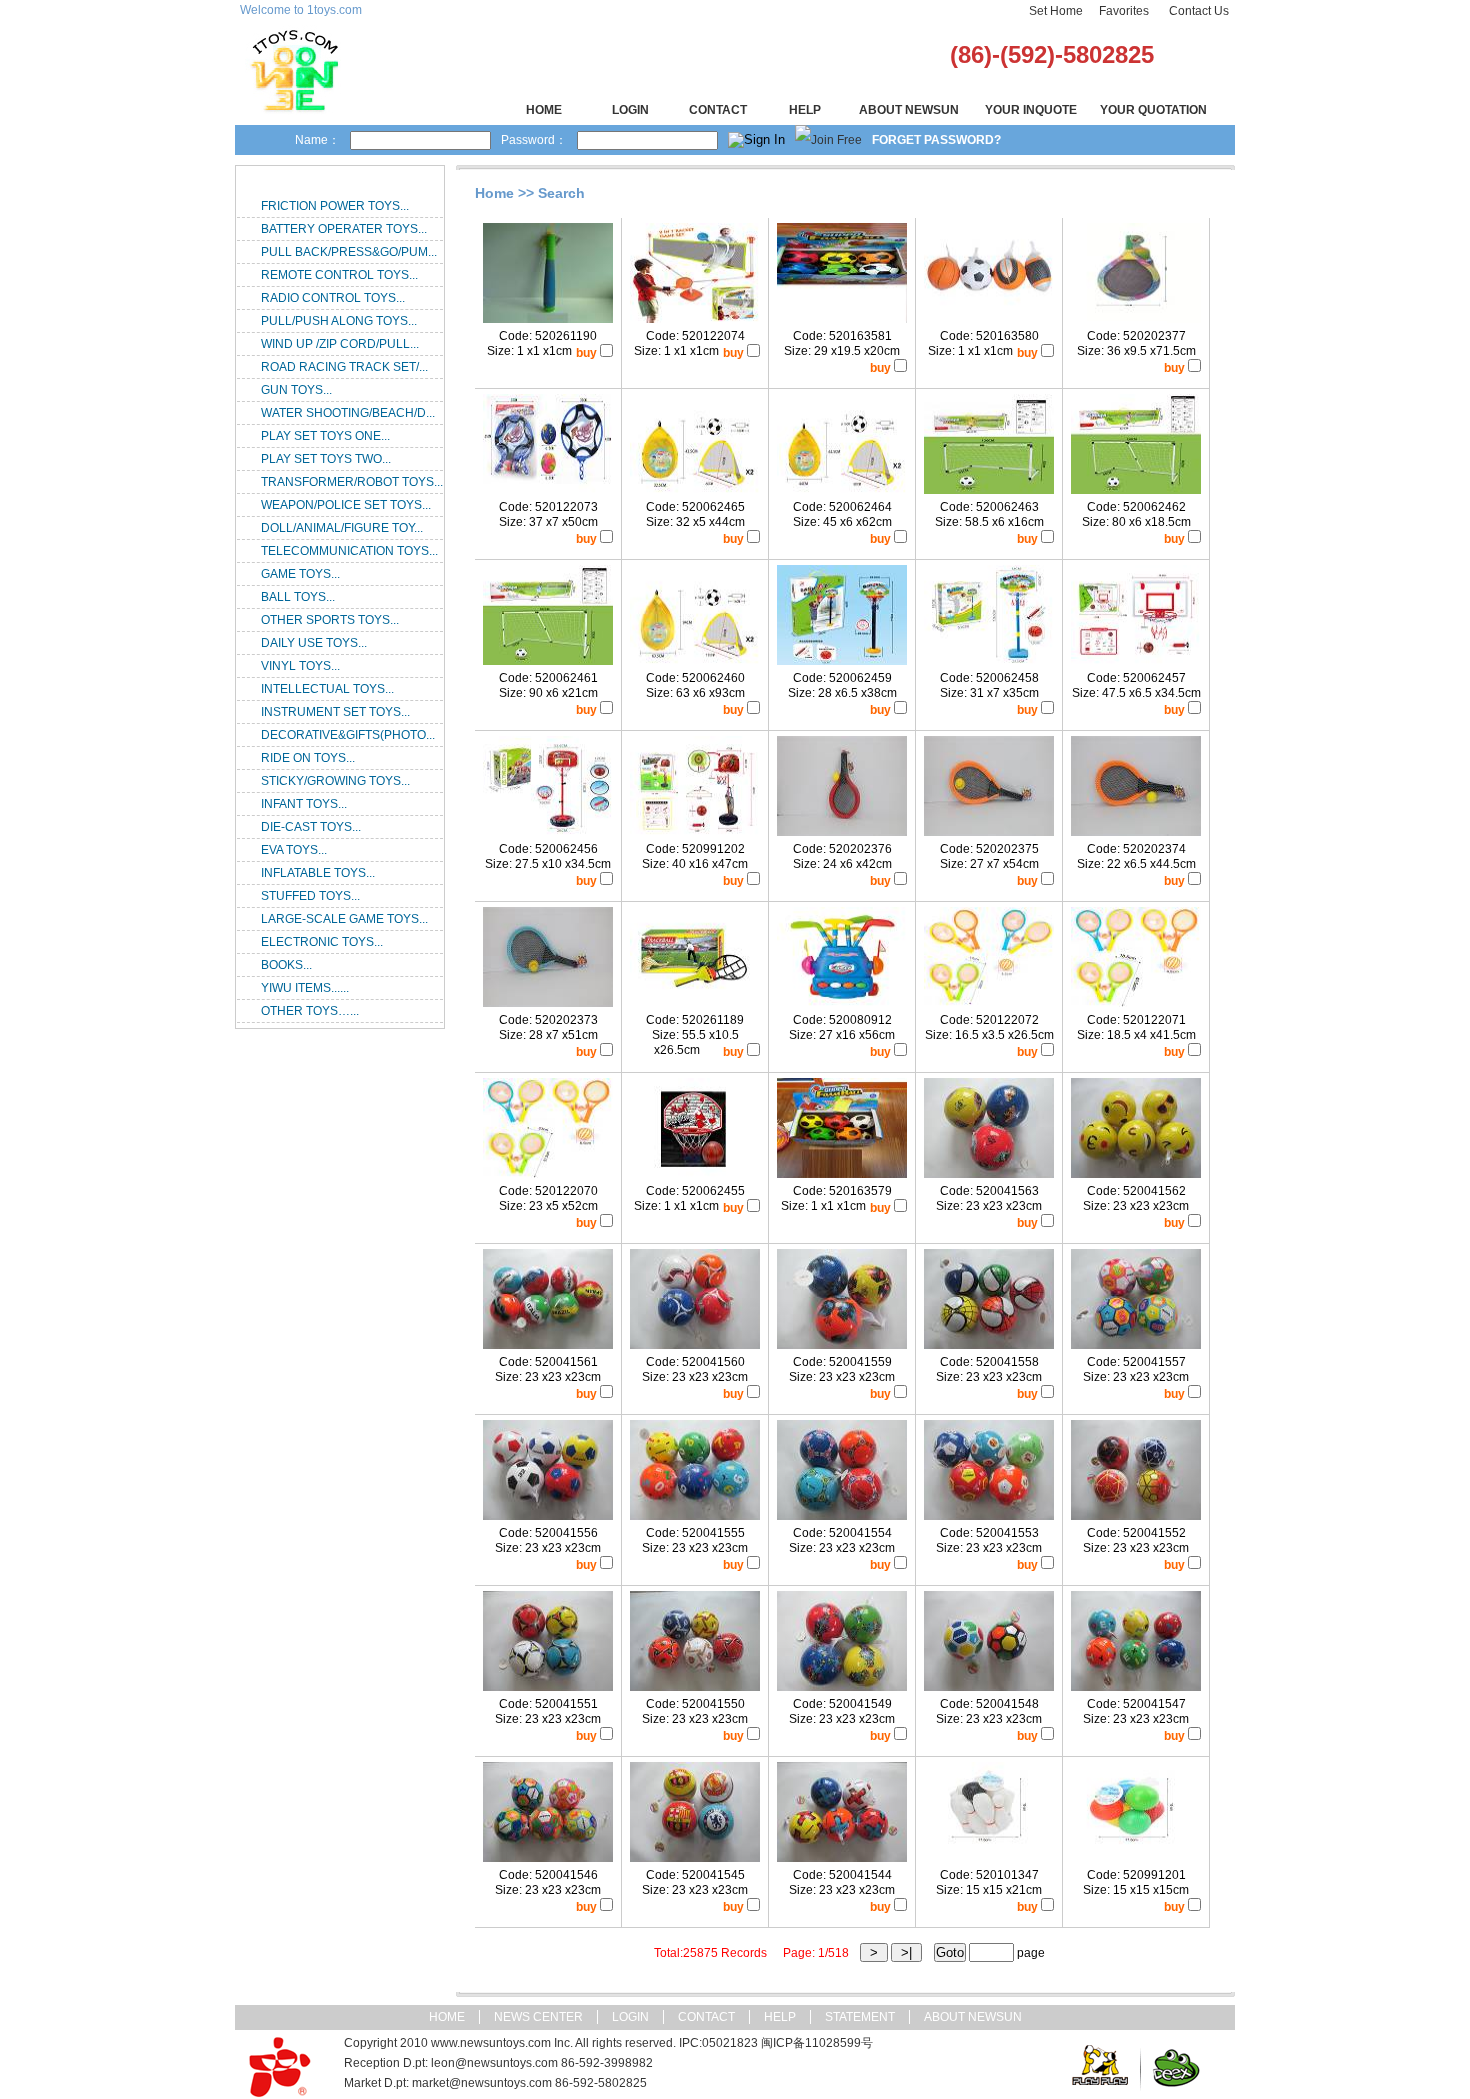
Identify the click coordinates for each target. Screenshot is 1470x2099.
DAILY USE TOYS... (314, 643)
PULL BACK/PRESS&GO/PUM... (349, 252)
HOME (544, 110)
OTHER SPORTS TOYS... (330, 620)
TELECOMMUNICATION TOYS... (349, 551)
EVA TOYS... (294, 850)
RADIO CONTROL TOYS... (333, 298)
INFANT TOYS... (304, 804)
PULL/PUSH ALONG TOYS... (339, 321)
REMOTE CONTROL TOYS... (339, 275)
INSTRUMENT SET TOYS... (335, 712)
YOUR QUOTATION (1153, 110)
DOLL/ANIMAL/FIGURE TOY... (342, 528)
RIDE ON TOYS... (308, 758)
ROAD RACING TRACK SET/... (344, 367)
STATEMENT (860, 2017)
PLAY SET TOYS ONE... (325, 436)
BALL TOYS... (298, 597)
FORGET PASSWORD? (936, 140)
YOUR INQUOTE (1031, 110)
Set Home (1056, 11)
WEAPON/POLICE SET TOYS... (346, 505)
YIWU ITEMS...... (305, 988)
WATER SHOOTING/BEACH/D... (348, 413)
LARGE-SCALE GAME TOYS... (344, 919)
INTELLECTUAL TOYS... (327, 689)
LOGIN (630, 110)
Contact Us (1199, 11)
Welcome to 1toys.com (301, 10)
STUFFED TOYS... (310, 896)
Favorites (1124, 11)
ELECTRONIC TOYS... (322, 942)
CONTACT (718, 110)
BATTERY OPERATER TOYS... (344, 229)
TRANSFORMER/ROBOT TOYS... (352, 482)
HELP (805, 110)
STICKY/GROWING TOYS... (335, 781)
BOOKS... (286, 965)
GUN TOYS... (296, 390)
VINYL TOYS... (300, 666)
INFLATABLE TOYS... (318, 873)
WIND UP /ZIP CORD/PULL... (340, 344)
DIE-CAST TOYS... (311, 827)
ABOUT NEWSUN (909, 110)
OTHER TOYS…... (310, 1011)
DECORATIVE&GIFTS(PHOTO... (348, 735)
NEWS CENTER (538, 2017)
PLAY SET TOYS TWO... (326, 459)
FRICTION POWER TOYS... (335, 206)
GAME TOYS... (300, 574)
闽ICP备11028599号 (817, 2043)
